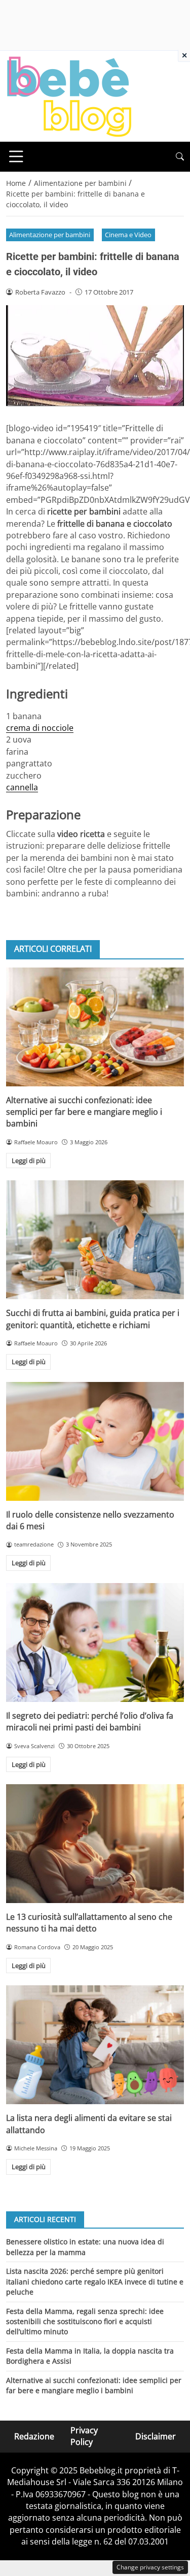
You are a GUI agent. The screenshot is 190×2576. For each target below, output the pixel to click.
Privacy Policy (84, 2436)
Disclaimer (156, 2436)
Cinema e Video (128, 235)
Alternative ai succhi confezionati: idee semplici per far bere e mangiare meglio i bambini (84, 1112)
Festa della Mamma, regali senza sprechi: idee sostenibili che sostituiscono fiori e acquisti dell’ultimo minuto (85, 2322)
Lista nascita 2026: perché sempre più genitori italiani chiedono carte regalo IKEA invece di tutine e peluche (95, 2281)
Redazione (34, 2436)
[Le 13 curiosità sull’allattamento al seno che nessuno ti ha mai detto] (95, 1844)
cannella (22, 787)
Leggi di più (29, 1161)
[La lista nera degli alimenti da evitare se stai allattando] (95, 2045)
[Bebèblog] (69, 95)
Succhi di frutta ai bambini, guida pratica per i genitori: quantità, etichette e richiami (93, 1319)
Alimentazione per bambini (50, 235)
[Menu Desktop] (16, 156)
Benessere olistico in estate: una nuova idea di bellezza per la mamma (85, 2247)
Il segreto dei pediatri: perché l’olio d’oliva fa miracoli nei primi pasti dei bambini (90, 1721)
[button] (180, 157)
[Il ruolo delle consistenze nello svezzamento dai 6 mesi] (95, 1441)
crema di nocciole (40, 728)
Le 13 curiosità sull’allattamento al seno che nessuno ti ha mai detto (89, 1923)
